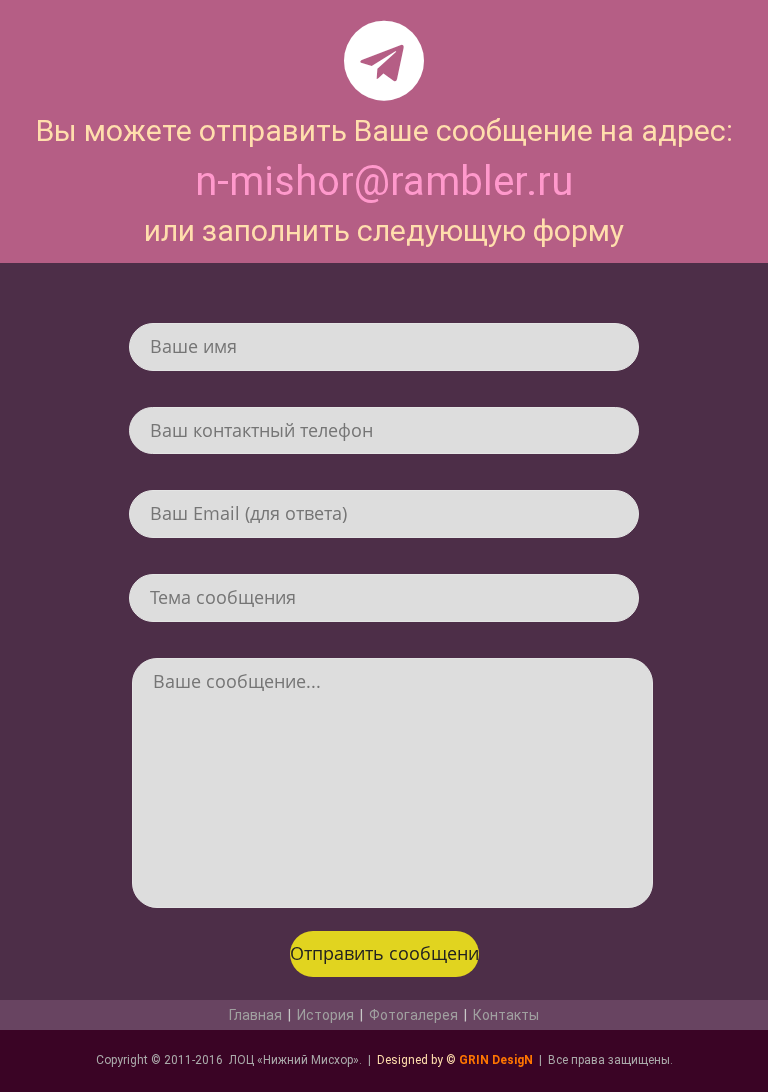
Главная (255, 1015)
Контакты (506, 1015)
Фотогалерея (413, 1015)
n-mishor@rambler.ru (384, 181)
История (325, 1015)
